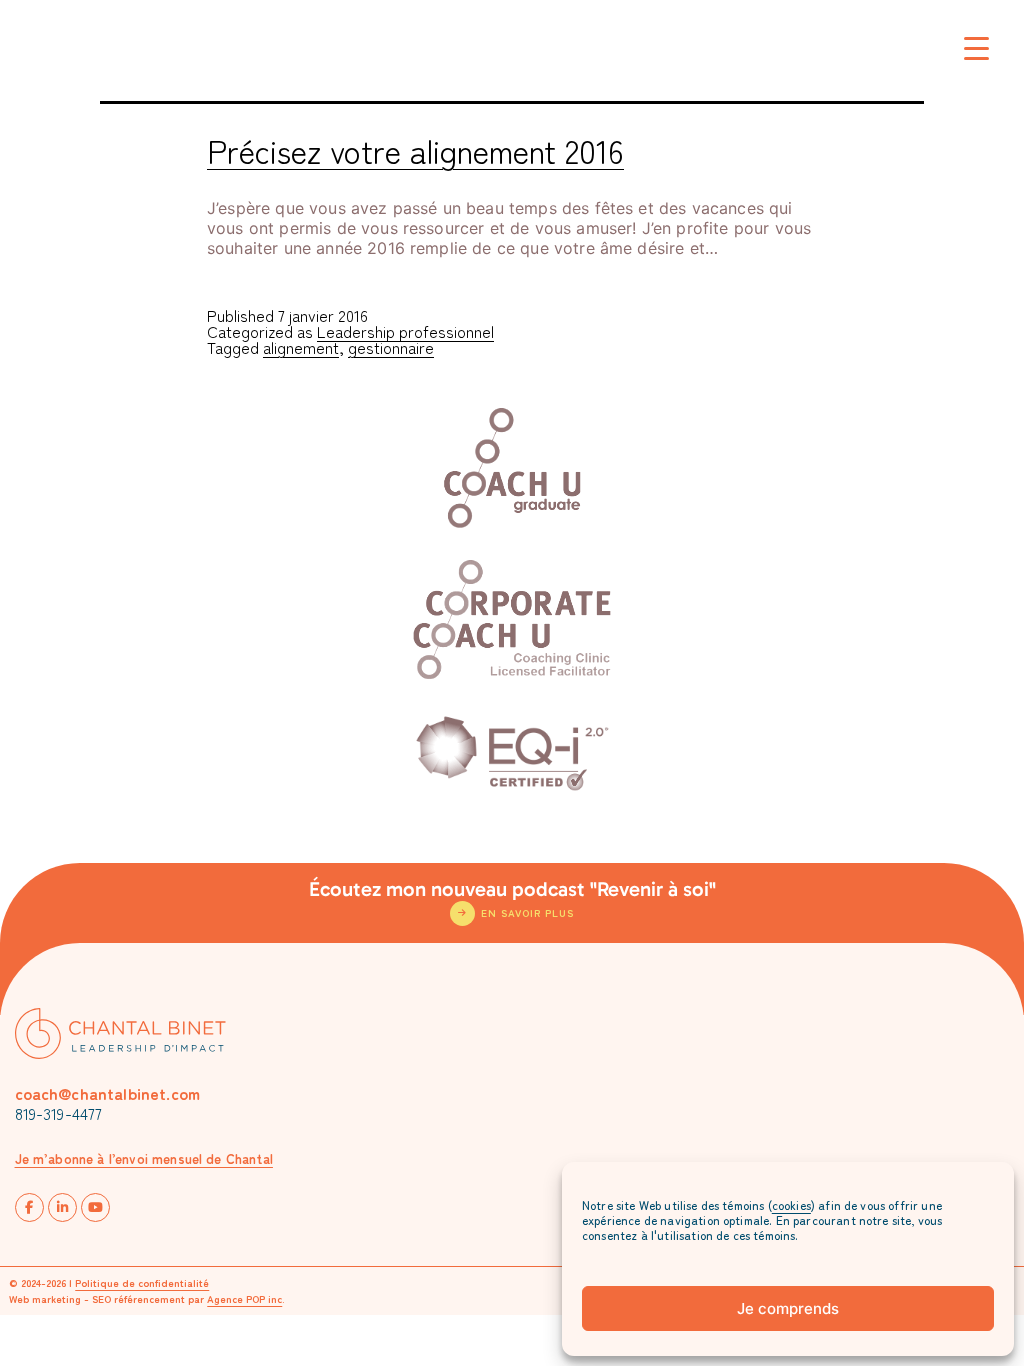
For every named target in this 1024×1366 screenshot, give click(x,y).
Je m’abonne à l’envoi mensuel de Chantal (144, 1158)
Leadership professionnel (405, 331)
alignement (301, 347)
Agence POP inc (244, 1298)
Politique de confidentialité (142, 1282)
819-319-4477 (59, 1113)
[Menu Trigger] (976, 47)
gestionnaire (391, 347)
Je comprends (788, 1308)
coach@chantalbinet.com (108, 1093)
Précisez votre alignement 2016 (415, 150)
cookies (791, 1204)
